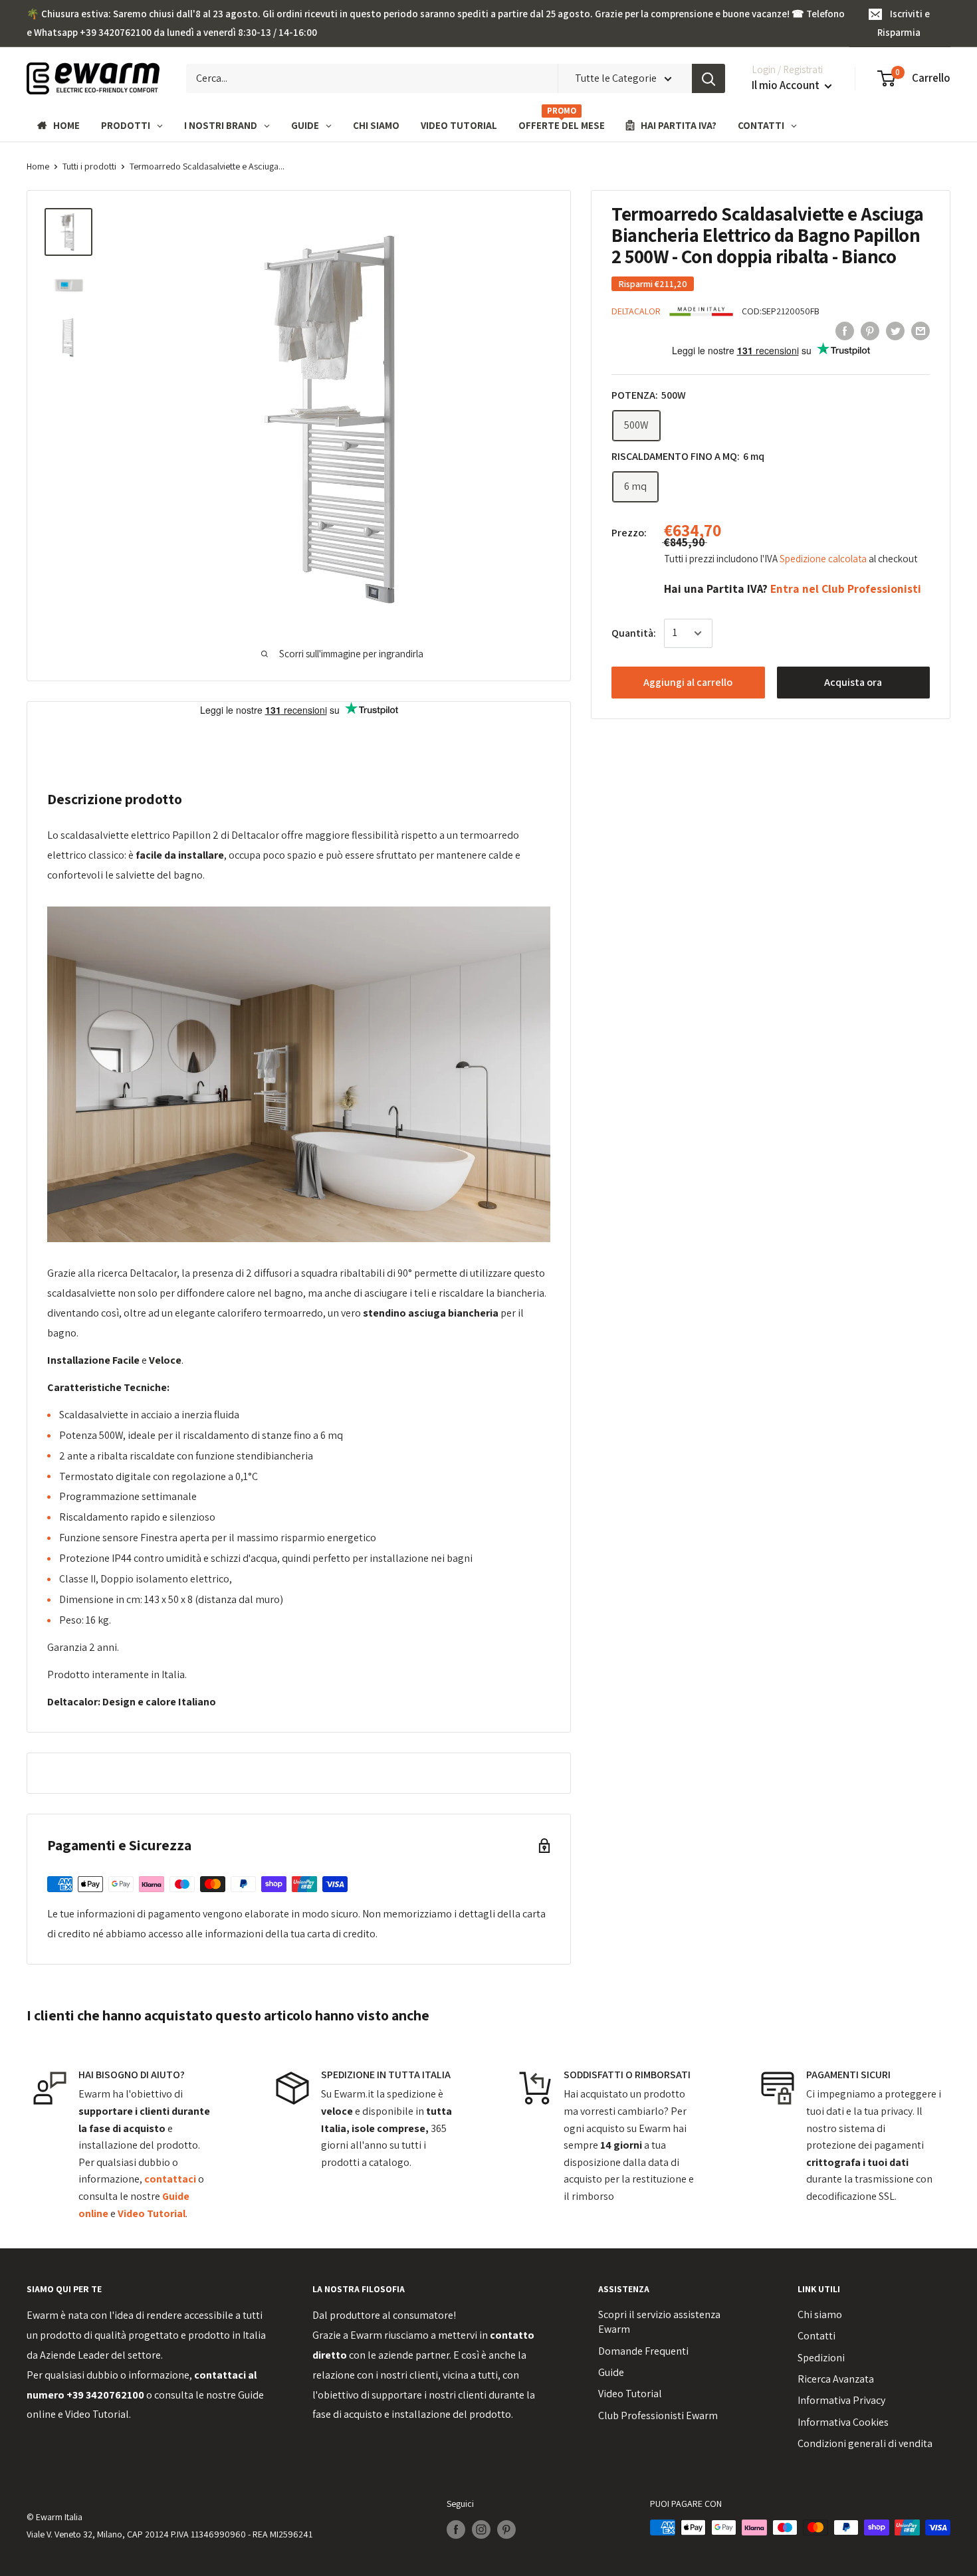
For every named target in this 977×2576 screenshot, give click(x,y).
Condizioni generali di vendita (865, 2443)
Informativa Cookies (843, 2422)
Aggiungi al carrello (688, 682)
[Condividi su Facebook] (845, 330)
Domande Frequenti (643, 2351)
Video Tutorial (97, 2414)
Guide (611, 2372)
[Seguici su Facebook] (456, 2529)
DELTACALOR (636, 311)
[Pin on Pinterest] (870, 330)
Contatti (816, 2336)
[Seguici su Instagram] (481, 2529)
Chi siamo (820, 2314)
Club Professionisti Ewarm (658, 2415)
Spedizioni (821, 2358)
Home (38, 166)
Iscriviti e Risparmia (904, 23)
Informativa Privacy (841, 2400)
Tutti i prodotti (89, 166)
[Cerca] (708, 78)
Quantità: (634, 633)
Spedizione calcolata (824, 559)
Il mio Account (787, 85)
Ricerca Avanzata (836, 2379)
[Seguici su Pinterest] (506, 2529)
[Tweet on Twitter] (895, 330)
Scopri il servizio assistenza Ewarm (659, 2322)
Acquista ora (853, 682)
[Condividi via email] (921, 330)
